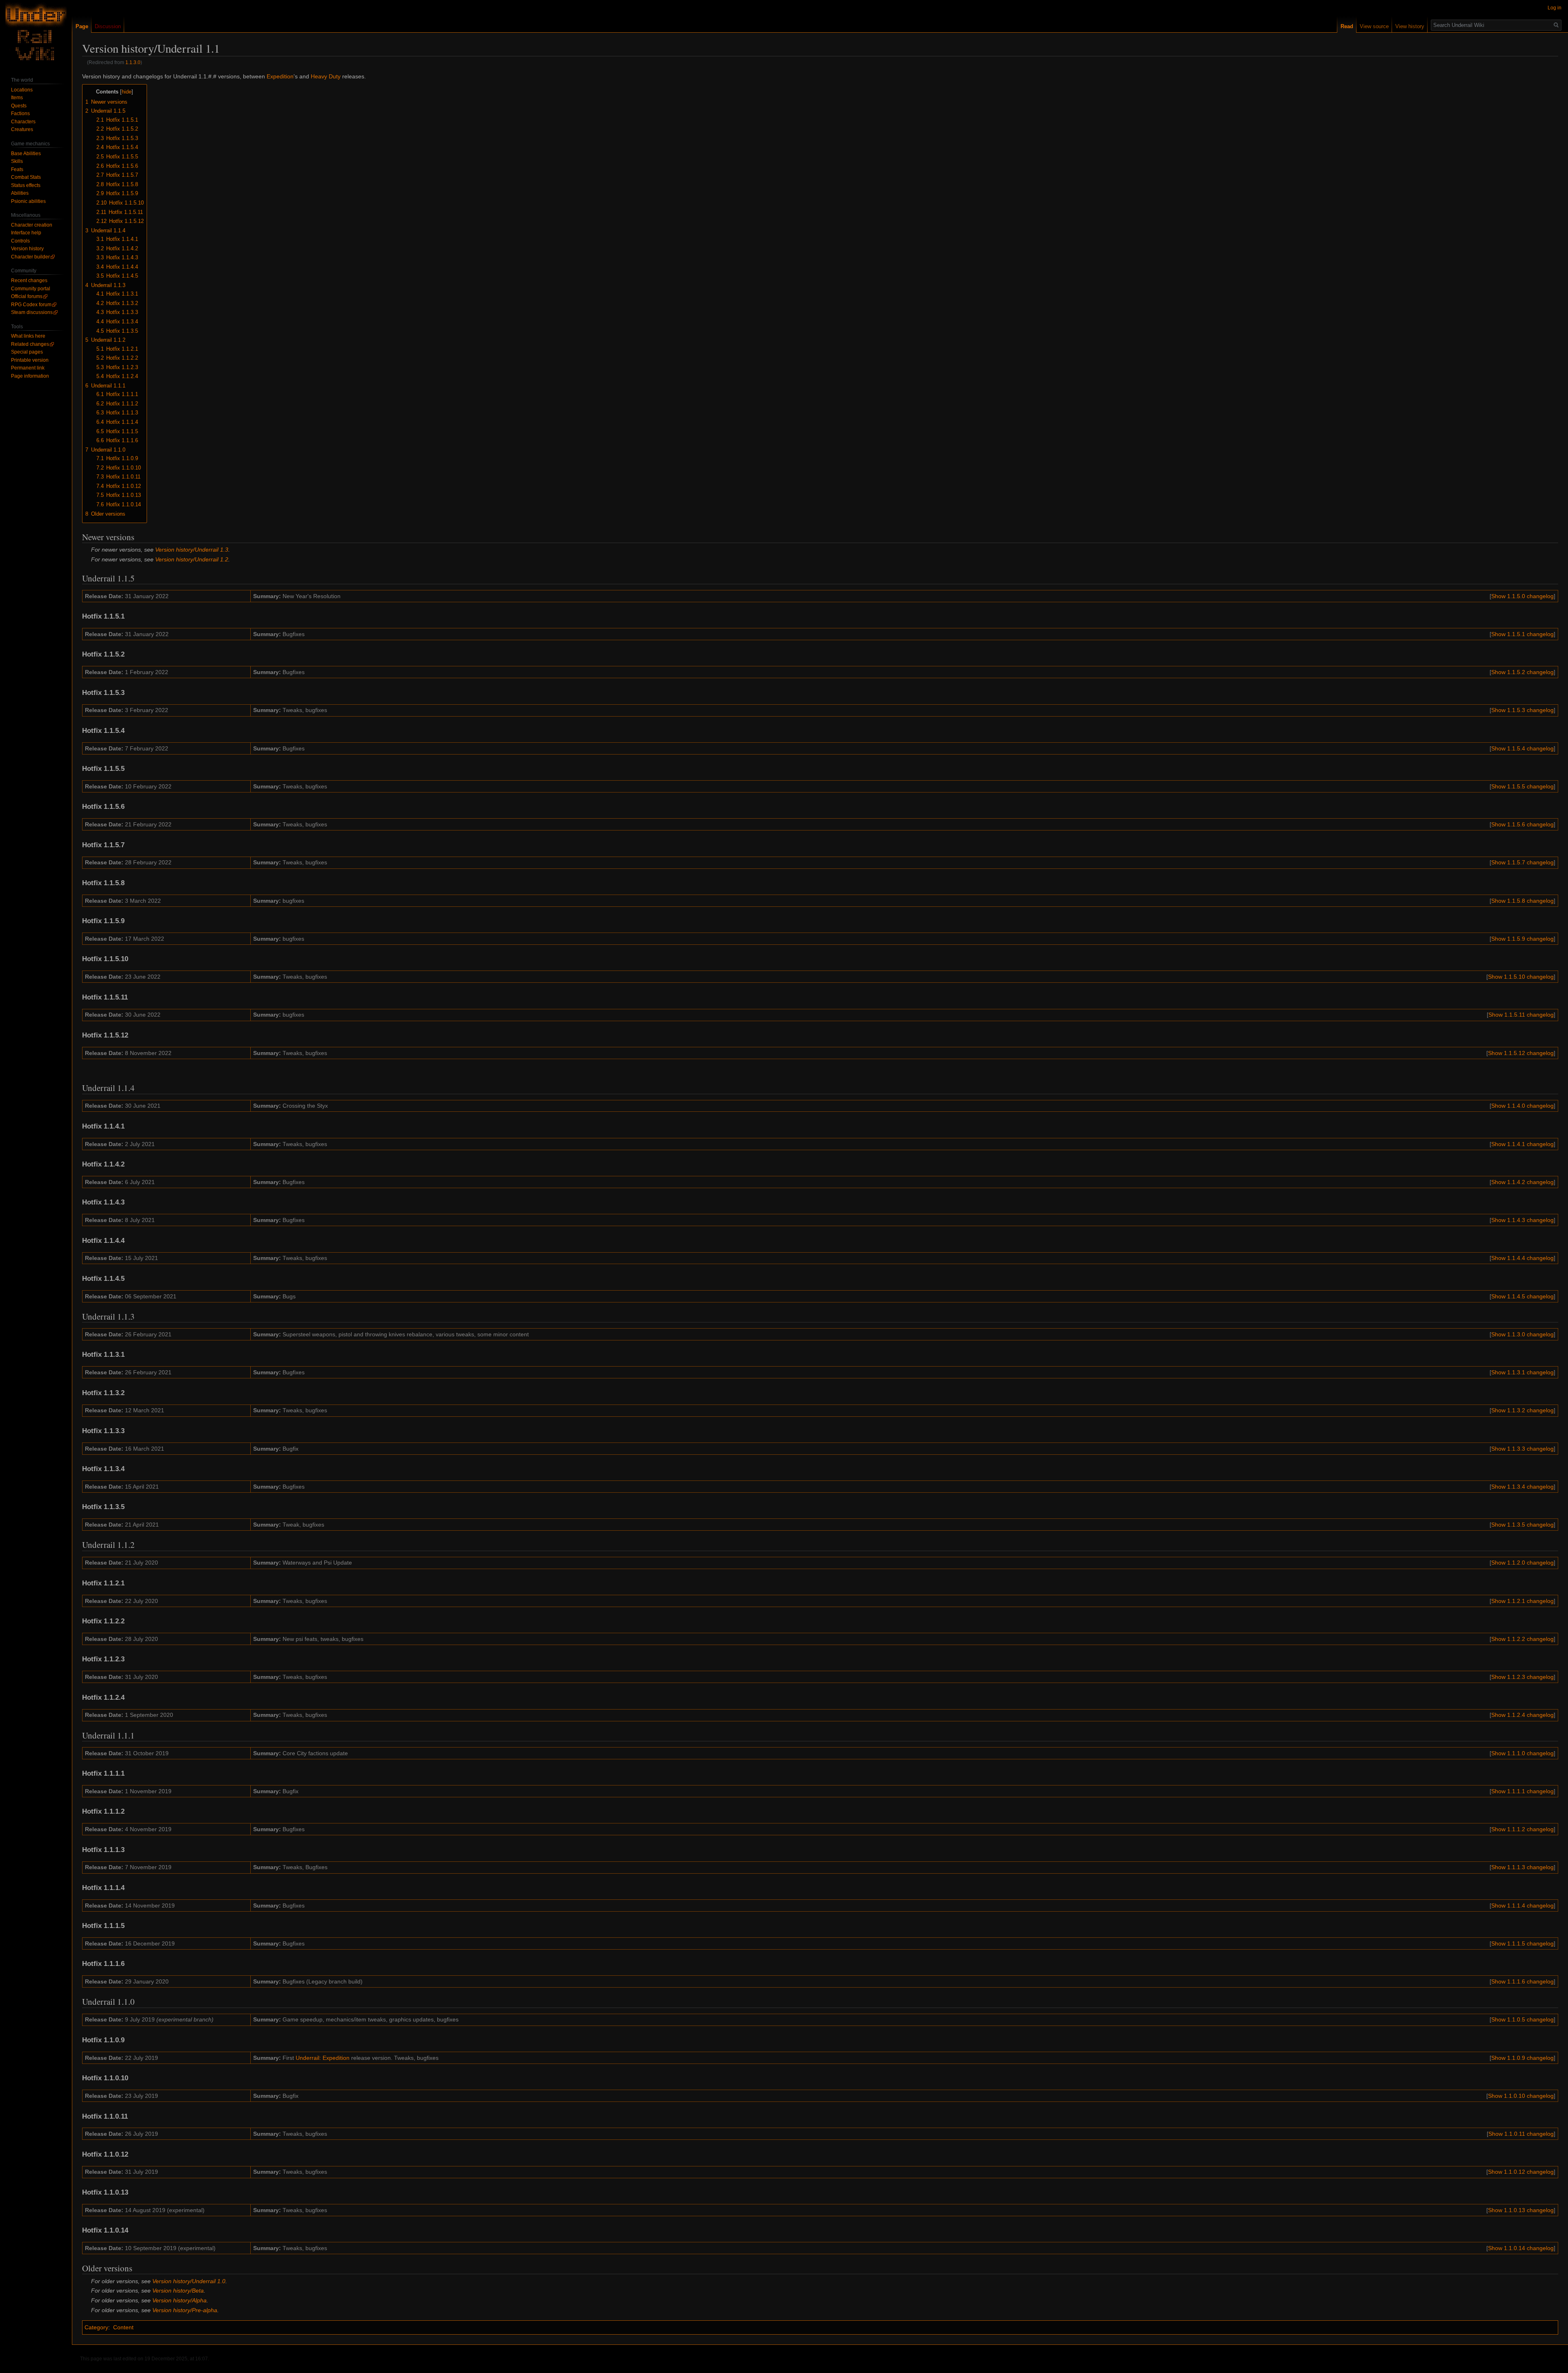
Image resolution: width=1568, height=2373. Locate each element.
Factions (20, 114)
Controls (20, 241)
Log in (1555, 8)
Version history (27, 249)
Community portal (31, 289)
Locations (22, 90)
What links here (28, 336)
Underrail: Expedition (323, 2058)
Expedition (280, 76)
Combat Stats (26, 177)
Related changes (30, 344)
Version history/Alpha (179, 2300)
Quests (19, 106)
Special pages (27, 352)
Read (1347, 26)
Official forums (27, 296)
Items (17, 98)
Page (82, 26)
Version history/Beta (178, 2291)
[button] (1522, 596)
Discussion (108, 26)
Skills (17, 161)
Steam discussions (32, 312)
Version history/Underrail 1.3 (192, 550)
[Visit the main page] (36, 33)
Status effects (26, 185)
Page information (30, 376)
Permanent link (28, 368)
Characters (23, 122)
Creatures (22, 129)
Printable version (30, 360)
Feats (17, 169)
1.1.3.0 (133, 62)
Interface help (26, 233)
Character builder (30, 257)
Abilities (20, 193)
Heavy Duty (326, 76)
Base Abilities (26, 154)
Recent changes (29, 280)
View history (1410, 26)
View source (1374, 26)
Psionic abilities (28, 201)
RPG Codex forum (31, 305)
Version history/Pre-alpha (185, 2310)
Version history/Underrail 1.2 (192, 559)
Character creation (32, 225)
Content (123, 2327)
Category (96, 2327)
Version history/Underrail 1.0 (189, 2281)
